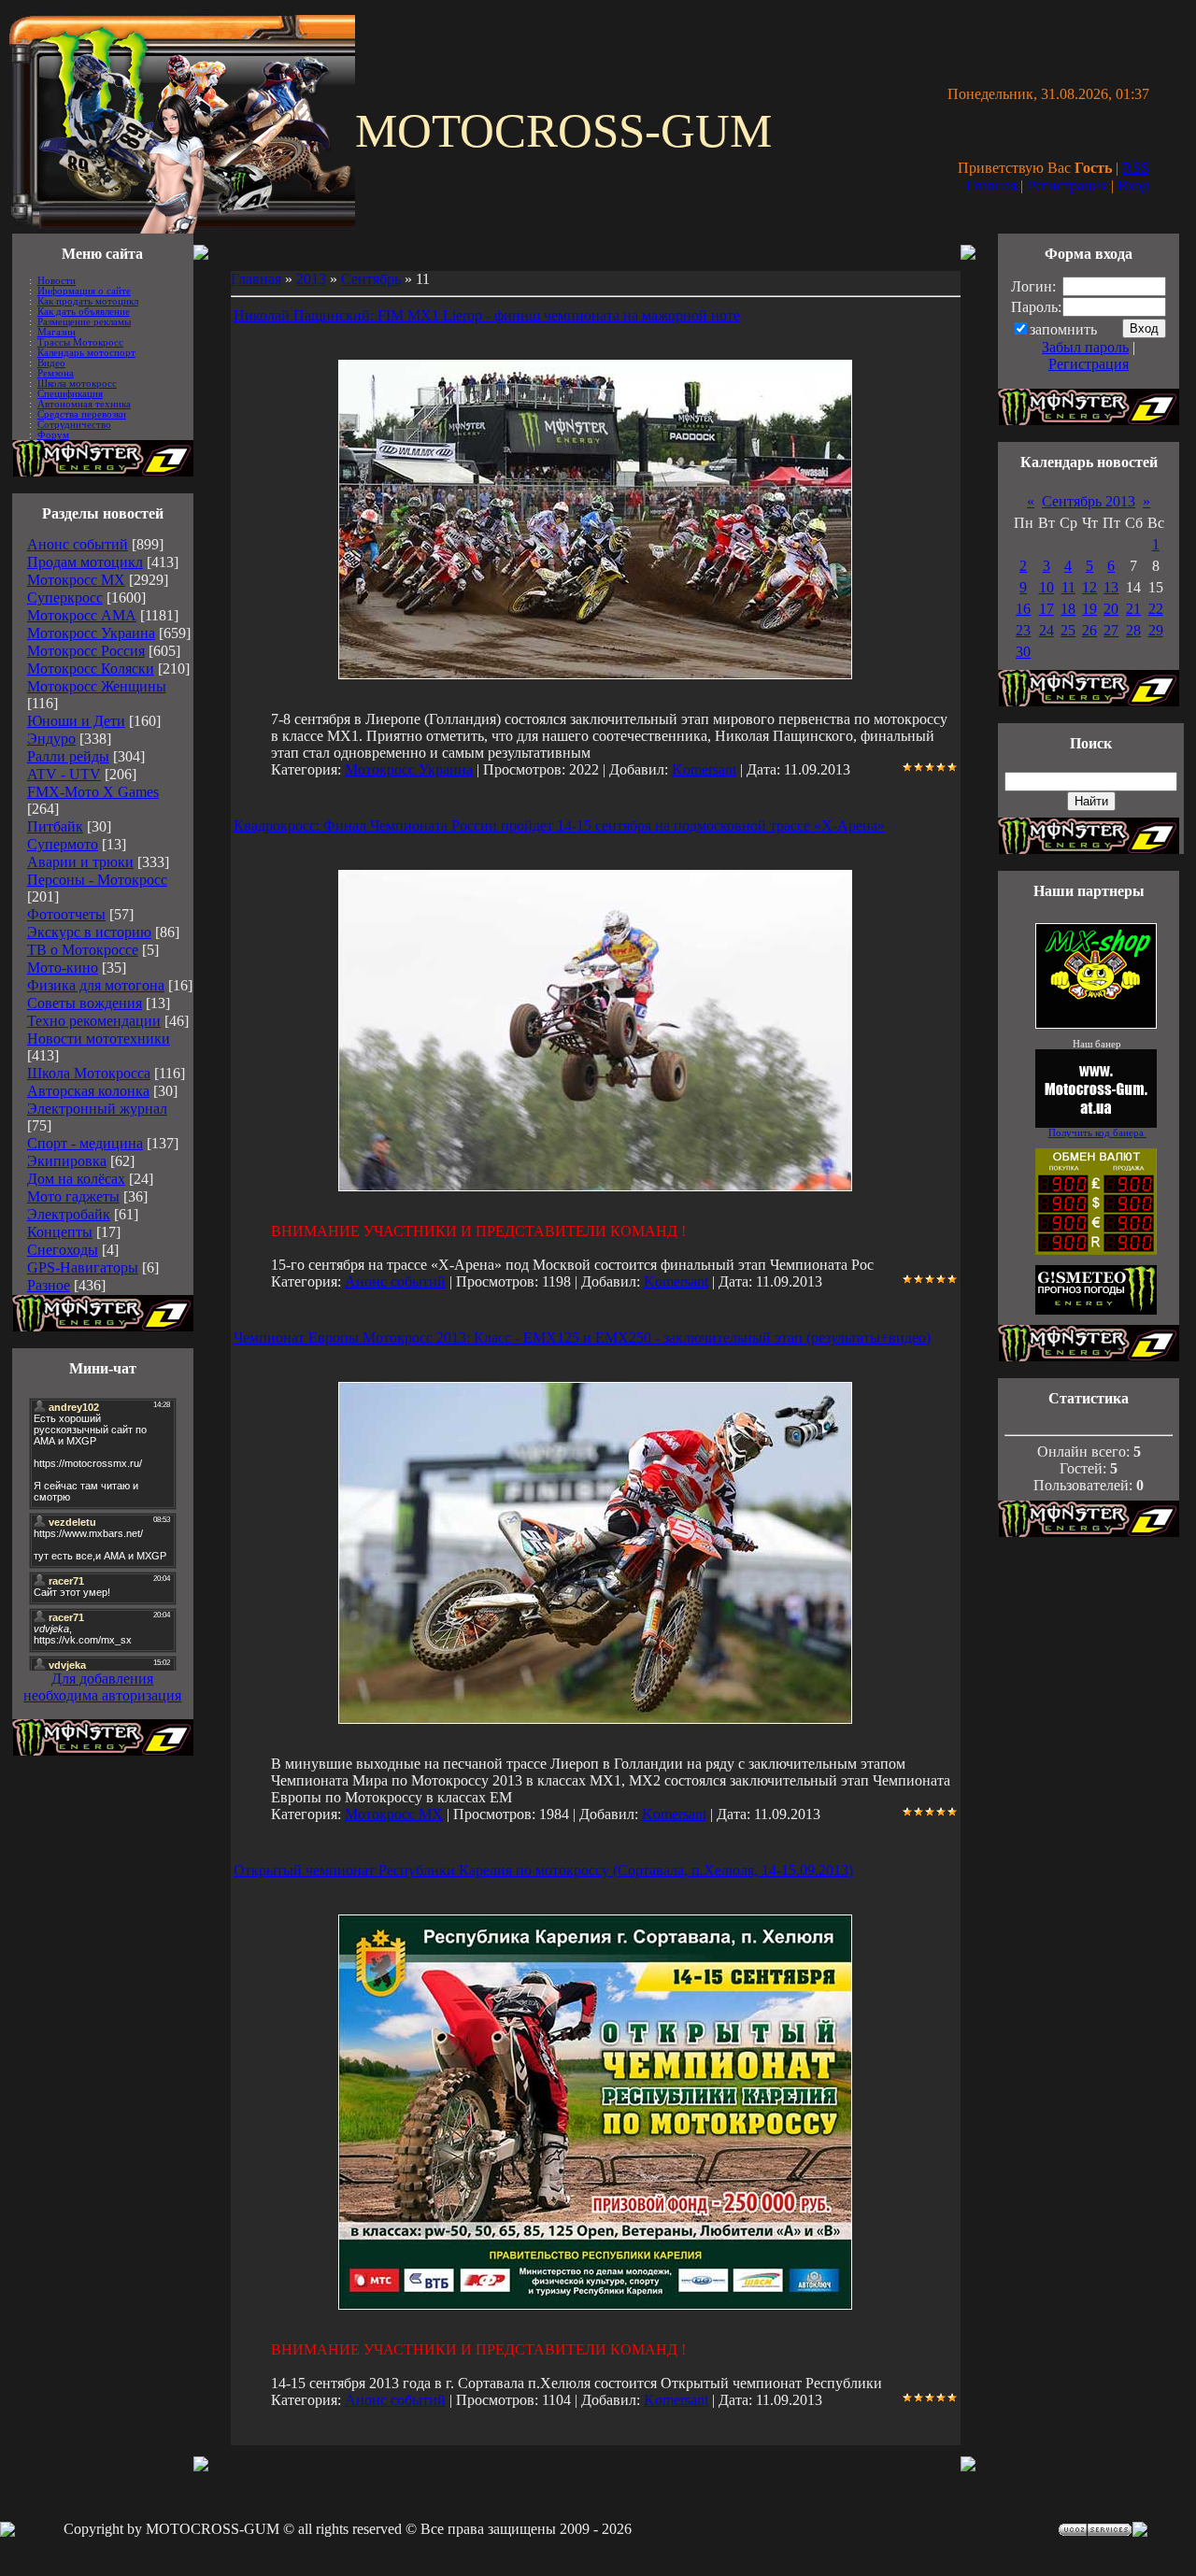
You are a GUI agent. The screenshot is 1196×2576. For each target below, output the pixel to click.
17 (1046, 609)
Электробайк (69, 1214)
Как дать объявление (84, 312)
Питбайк (55, 826)
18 (1068, 609)
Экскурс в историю (89, 932)
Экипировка (67, 1161)
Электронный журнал (97, 1109)
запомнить (1063, 329)
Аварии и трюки (80, 862)
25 (1068, 630)
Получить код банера (1097, 1133)
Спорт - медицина (85, 1143)
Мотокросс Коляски (91, 669)
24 (1046, 630)
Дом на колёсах (76, 1179)
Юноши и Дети (76, 721)
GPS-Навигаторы (83, 1267)
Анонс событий (78, 544)
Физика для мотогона (96, 985)
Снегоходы (63, 1250)
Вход (1133, 185)
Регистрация (1067, 185)
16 (1023, 609)
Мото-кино (63, 968)
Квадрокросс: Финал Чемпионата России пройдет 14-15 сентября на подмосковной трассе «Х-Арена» (559, 825)
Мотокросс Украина (91, 633)
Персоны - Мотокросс (97, 880)
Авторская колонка (88, 1091)
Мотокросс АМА (82, 615)
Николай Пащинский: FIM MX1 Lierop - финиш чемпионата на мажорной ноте (487, 315)
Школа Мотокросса (89, 1073)
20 (1111, 609)
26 (1089, 630)
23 (1023, 630)
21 (1133, 609)
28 (1133, 630)
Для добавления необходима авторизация (102, 1687)
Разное (49, 1285)
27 (1111, 630)
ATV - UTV (64, 774)
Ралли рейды (68, 756)
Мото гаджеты (73, 1196)
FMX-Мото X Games (93, 792)
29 (1156, 630)
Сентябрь (371, 279)
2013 (311, 279)
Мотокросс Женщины (97, 686)
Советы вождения (85, 1003)
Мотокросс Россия (86, 651)
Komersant (704, 769)
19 (1089, 609)
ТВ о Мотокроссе (83, 950)
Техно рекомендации (94, 1021)
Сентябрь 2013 (1089, 501)
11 (1068, 587)
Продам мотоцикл (85, 562)
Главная (991, 185)
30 (1023, 652)
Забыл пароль (1085, 347)
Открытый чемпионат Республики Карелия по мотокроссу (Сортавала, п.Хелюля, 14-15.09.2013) (543, 1870)
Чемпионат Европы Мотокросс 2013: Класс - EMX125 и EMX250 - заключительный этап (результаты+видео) (582, 1338)
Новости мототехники (99, 1039)
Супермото (63, 844)
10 (1046, 587)
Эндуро (51, 739)
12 (1089, 587)
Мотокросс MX (76, 580)
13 (1111, 587)
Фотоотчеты (66, 914)
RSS (1136, 168)
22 (1156, 609)
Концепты (60, 1232)
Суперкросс (65, 598)
